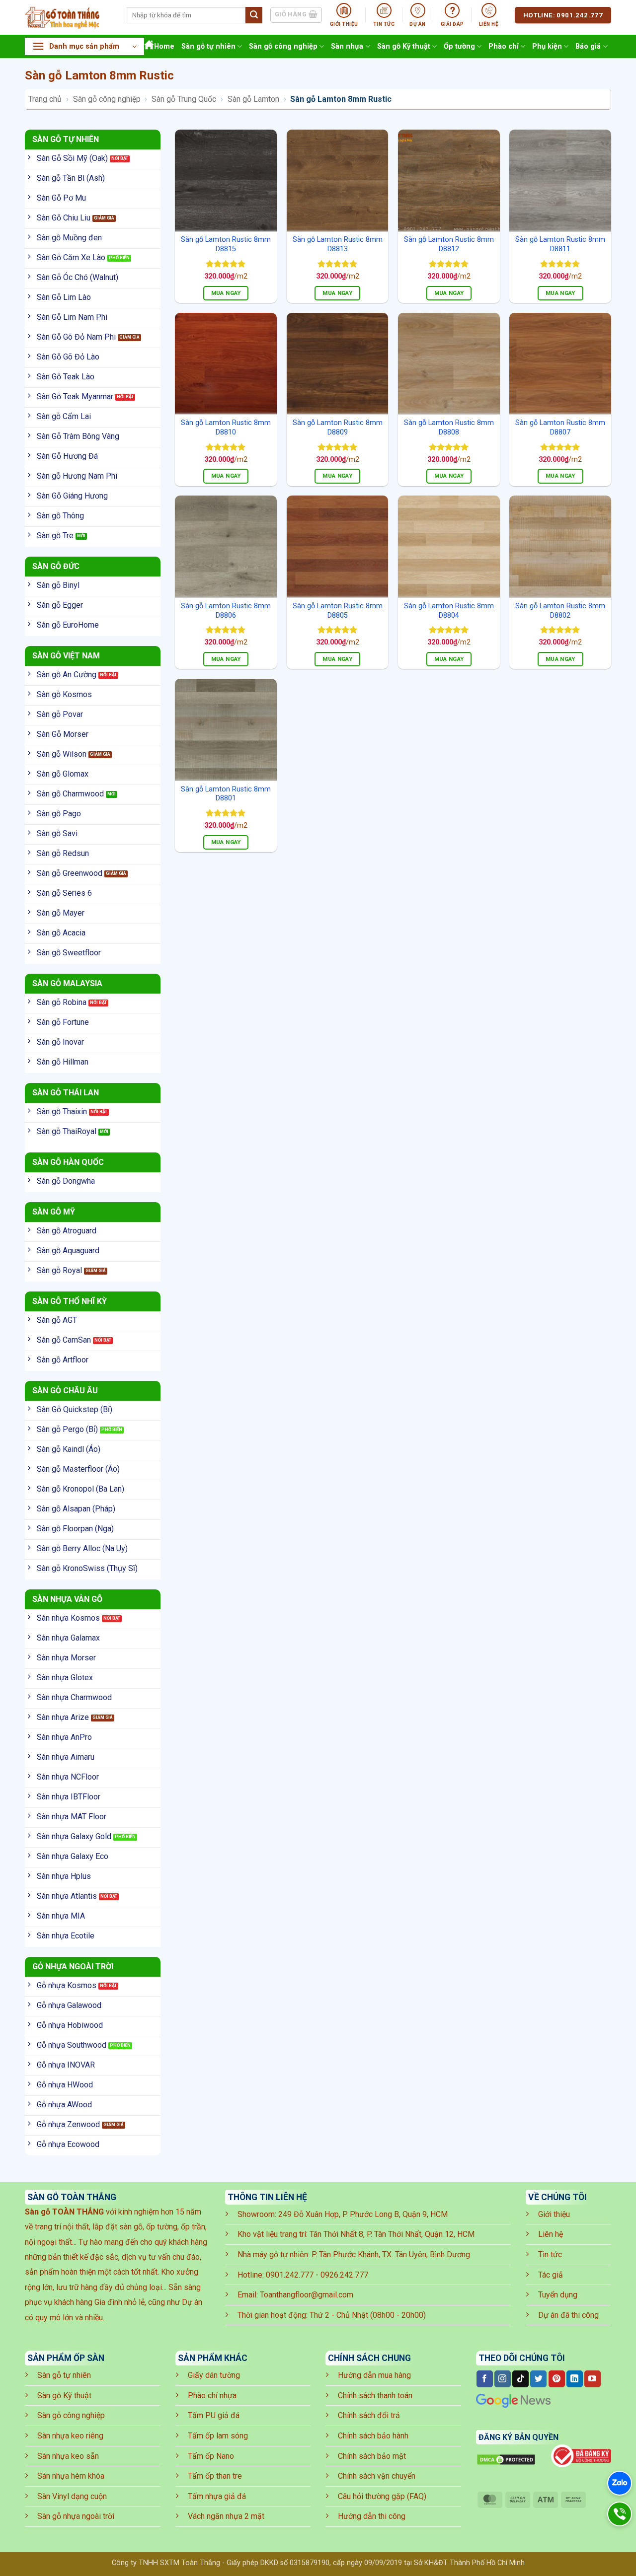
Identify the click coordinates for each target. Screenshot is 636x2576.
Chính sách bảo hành (373, 2436)
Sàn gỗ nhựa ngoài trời (76, 2516)
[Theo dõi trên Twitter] (538, 2379)
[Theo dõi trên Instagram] (503, 2379)
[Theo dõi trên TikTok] (520, 2379)
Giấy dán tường (214, 2375)
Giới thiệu (554, 2214)
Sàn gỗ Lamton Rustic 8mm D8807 (560, 428)
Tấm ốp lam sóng (218, 2436)
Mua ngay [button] (226, 293)
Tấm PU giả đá (214, 2415)
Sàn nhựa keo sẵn (68, 2456)
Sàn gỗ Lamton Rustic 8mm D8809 (338, 428)
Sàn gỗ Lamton (253, 99)
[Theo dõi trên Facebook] (485, 2379)
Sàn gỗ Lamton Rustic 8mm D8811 (560, 244)
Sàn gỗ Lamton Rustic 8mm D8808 (449, 428)
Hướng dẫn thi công (372, 2516)
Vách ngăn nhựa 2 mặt (226, 2516)
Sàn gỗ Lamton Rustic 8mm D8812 (449, 244)
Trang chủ (45, 99)
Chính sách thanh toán (375, 2396)
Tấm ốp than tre (215, 2476)
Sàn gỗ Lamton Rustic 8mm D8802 (560, 611)
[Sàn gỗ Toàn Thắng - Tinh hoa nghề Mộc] (68, 17)
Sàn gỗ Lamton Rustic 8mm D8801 (226, 794)
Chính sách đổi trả (369, 2415)
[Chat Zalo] (620, 2483)
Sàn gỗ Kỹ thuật (404, 46)
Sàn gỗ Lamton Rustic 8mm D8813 (338, 244)
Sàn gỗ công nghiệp (283, 46)
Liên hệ (551, 2234)
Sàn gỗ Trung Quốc (184, 99)
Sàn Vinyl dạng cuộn (72, 2496)
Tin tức (550, 2254)
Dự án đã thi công (568, 2315)
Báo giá (588, 46)
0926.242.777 (344, 2275)
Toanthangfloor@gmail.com (307, 2295)
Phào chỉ (504, 46)
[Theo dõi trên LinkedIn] (575, 2379)
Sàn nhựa (347, 46)
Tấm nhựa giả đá (217, 2496)
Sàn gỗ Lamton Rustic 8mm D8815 (226, 244)
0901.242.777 (290, 2275)
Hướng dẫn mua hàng (374, 2375)
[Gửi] (254, 15)
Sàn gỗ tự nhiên (208, 46)
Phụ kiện (547, 46)
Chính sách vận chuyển (377, 2476)
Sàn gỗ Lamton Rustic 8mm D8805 (338, 611)
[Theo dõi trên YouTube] (593, 2379)
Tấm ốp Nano (211, 2456)
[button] (84, 46)
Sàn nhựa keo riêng (70, 2436)
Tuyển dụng (558, 2295)
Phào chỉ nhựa (212, 2396)
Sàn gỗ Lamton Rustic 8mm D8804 (449, 611)
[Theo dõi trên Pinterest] (557, 2379)
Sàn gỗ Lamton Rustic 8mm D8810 (226, 428)
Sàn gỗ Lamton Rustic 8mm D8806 (226, 611)
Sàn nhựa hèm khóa (71, 2476)
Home (164, 46)
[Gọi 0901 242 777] (620, 2514)
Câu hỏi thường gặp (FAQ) (382, 2496)
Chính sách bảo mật (372, 2456)
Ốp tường (459, 46)
